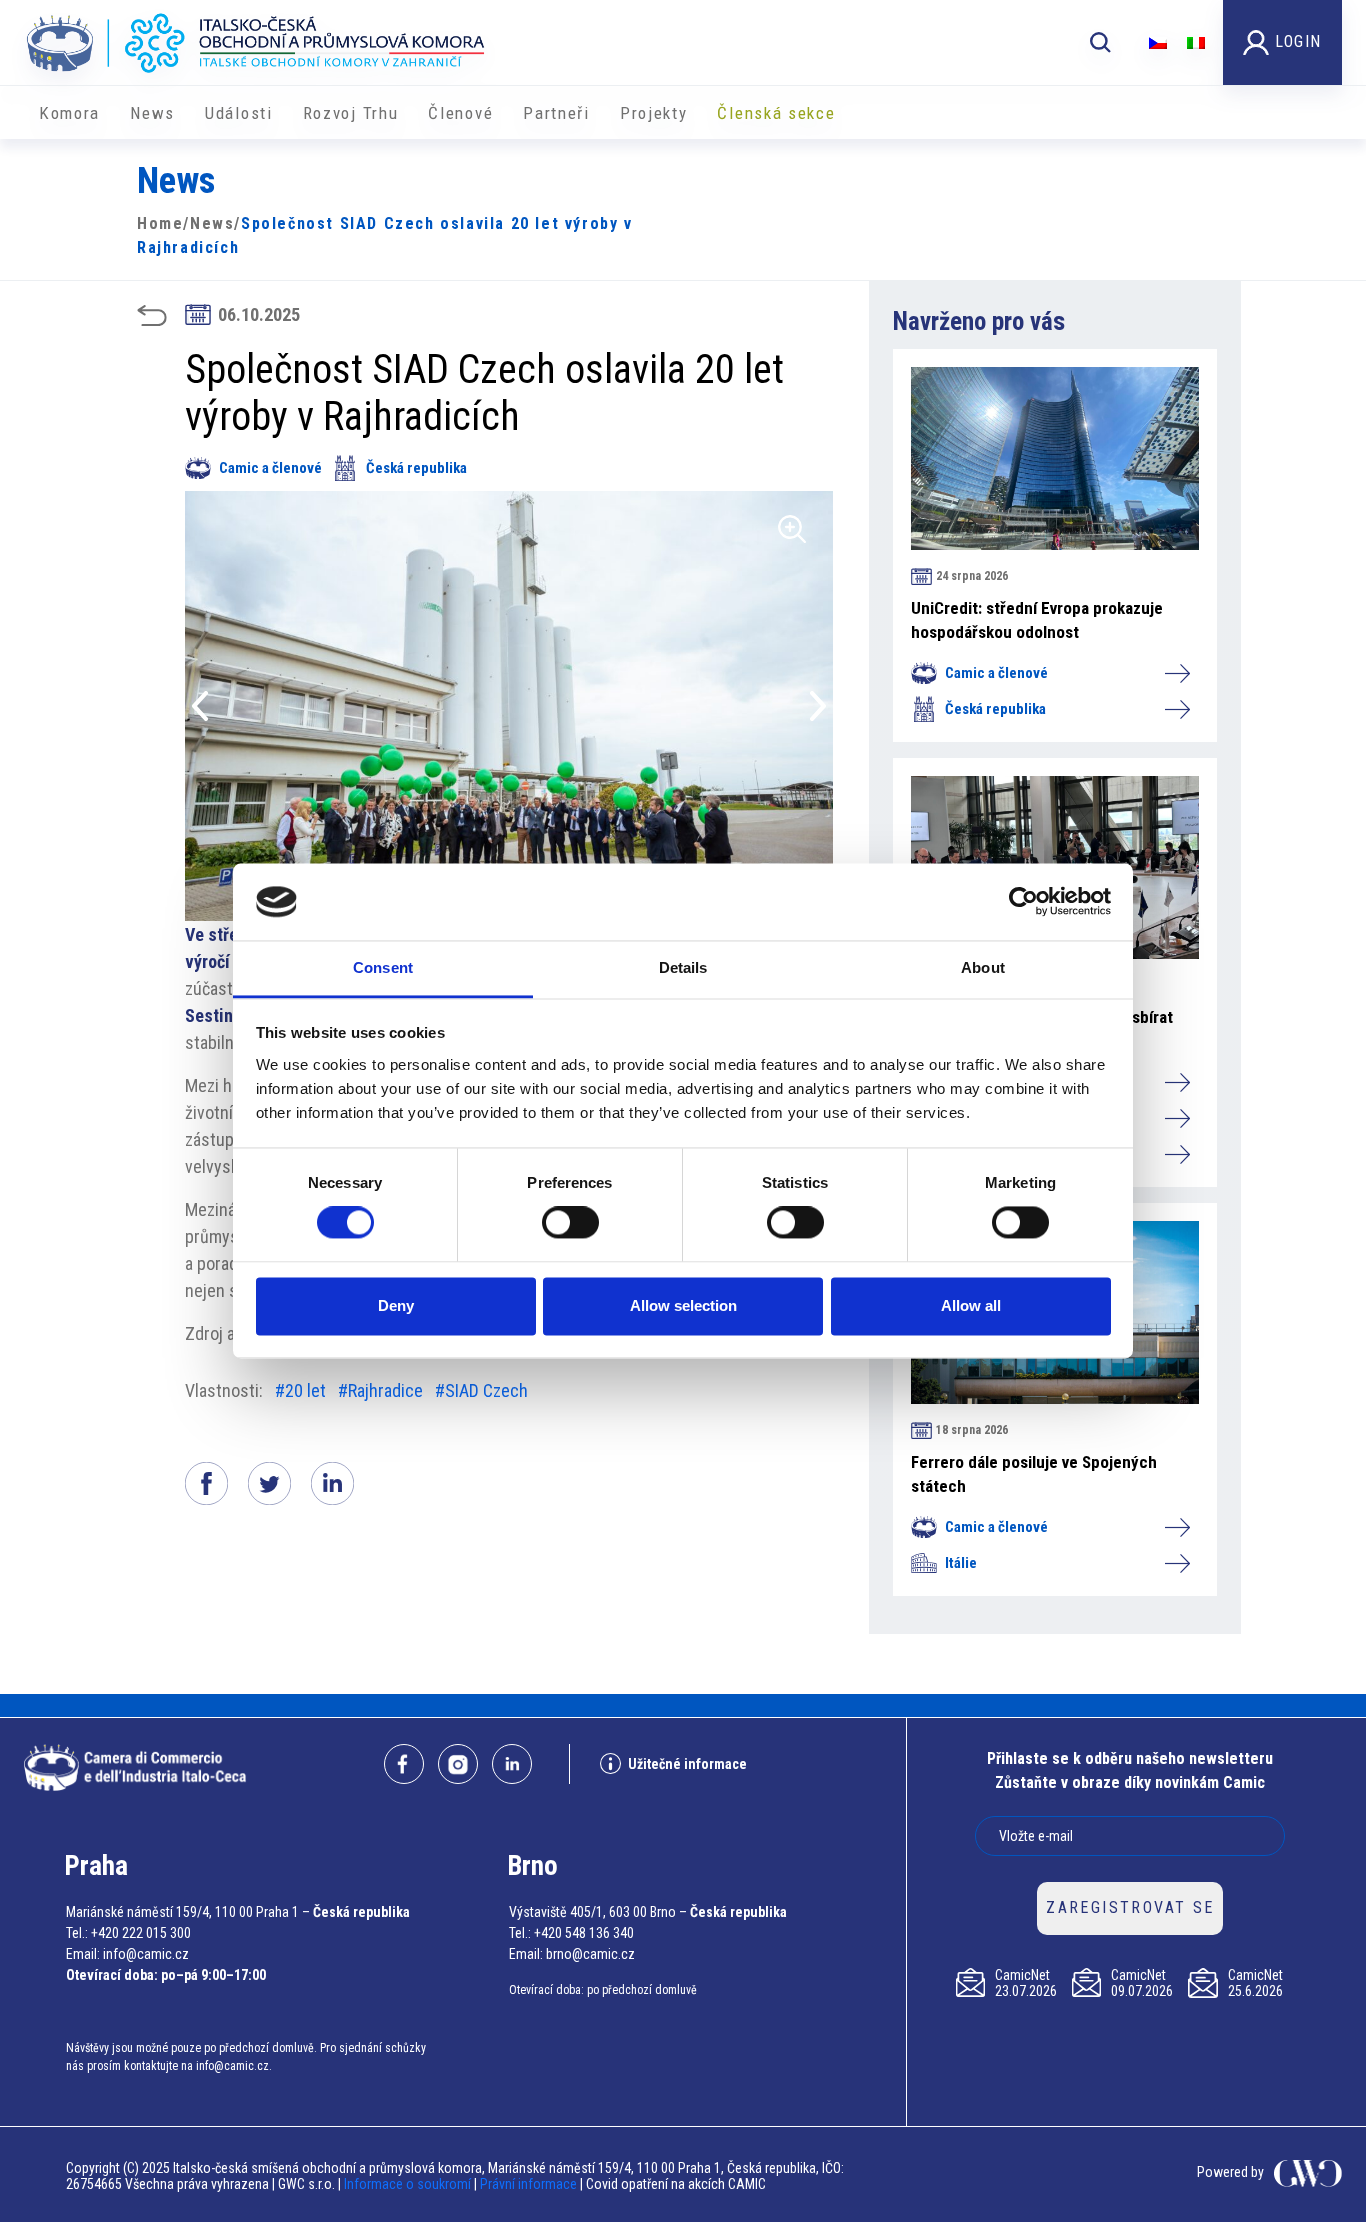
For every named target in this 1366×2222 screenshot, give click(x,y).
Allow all (971, 1305)
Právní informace (528, 2184)
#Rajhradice (380, 1390)
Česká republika (416, 468)
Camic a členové (270, 468)
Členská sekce (776, 113)
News (152, 113)
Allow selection (683, 1305)
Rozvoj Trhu (351, 113)
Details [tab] (683, 967)
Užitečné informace (687, 1764)
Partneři (556, 113)
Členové (460, 113)
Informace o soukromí (409, 2184)
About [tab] (983, 967)
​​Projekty (654, 113)
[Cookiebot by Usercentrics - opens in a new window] (1023, 902)
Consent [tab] (383, 967)
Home (160, 223)
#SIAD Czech (481, 1390)
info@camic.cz (146, 1954)
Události (239, 113)
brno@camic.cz (590, 1954)
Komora (69, 113)
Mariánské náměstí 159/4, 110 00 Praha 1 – (188, 1912)
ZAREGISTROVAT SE (1130, 1907)
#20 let (300, 1390)
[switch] (570, 1223)
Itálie (961, 1563)
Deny (396, 1305)
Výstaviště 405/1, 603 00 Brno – (598, 1912)
